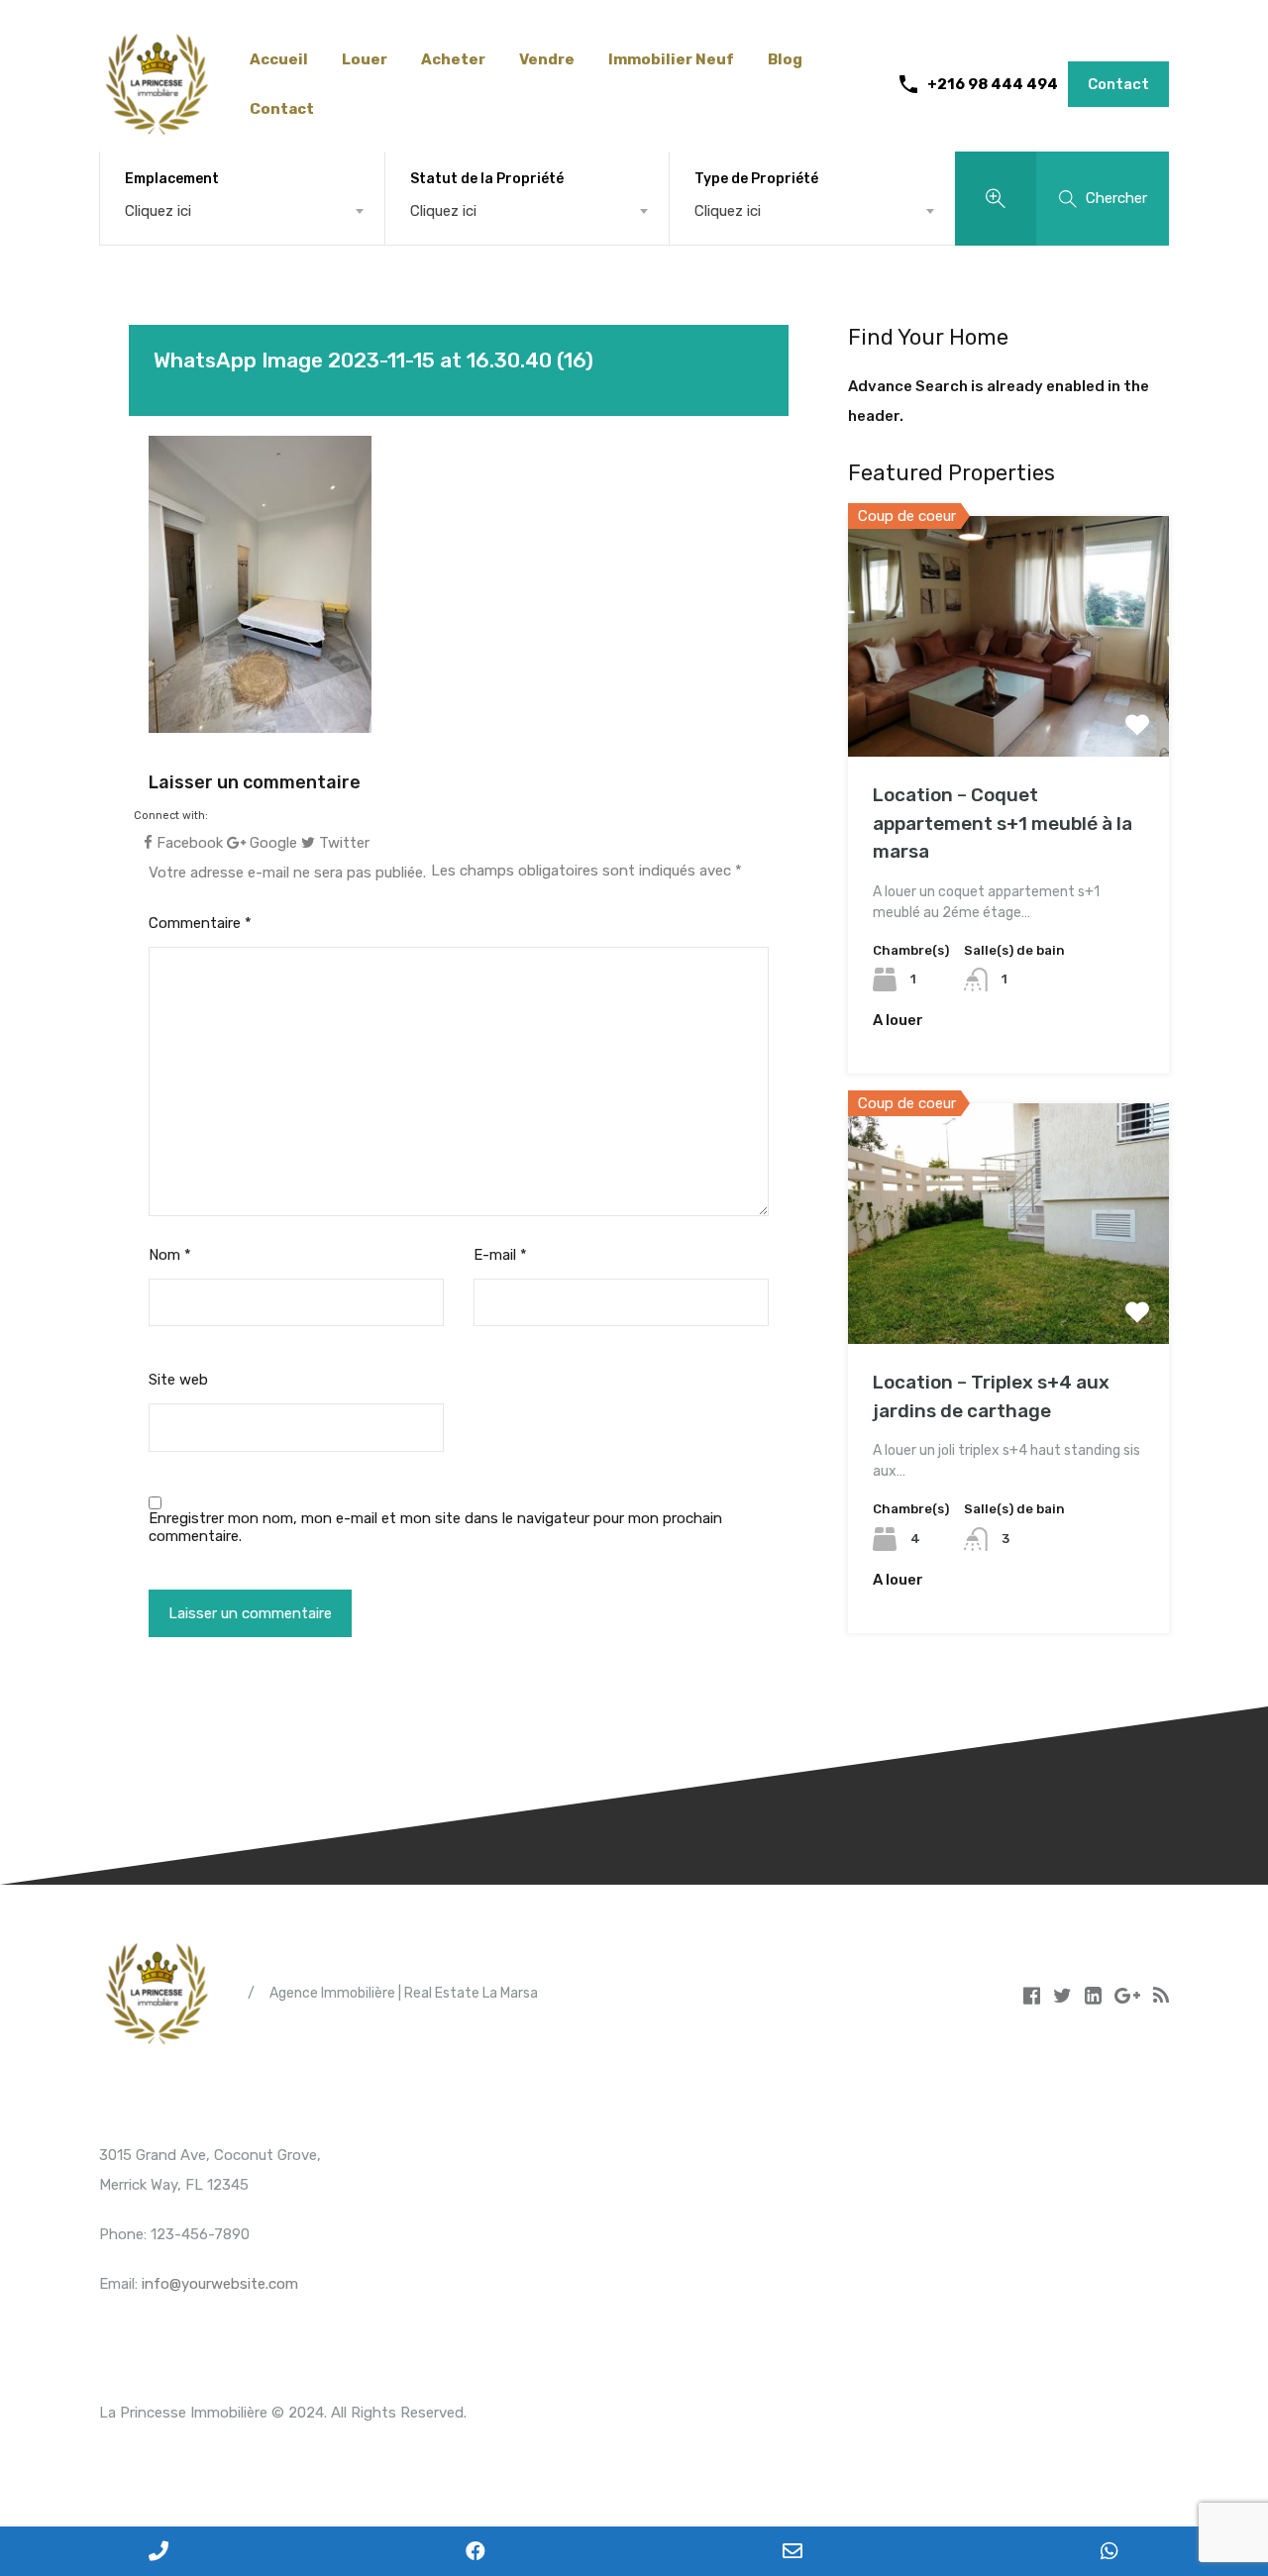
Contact (282, 109)
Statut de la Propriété (487, 179)
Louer (365, 59)
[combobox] (242, 211)
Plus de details (1008, 709)
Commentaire (200, 923)
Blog (785, 59)
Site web (178, 1380)
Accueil (279, 59)
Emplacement (172, 179)
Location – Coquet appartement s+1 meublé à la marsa (1003, 823)
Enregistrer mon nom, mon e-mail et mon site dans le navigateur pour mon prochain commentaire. (435, 1527)
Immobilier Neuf (671, 59)
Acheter (453, 59)
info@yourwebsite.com (220, 2284)
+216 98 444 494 (993, 84)
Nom (170, 1255)
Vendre (547, 59)
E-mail (500, 1255)
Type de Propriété (756, 179)
